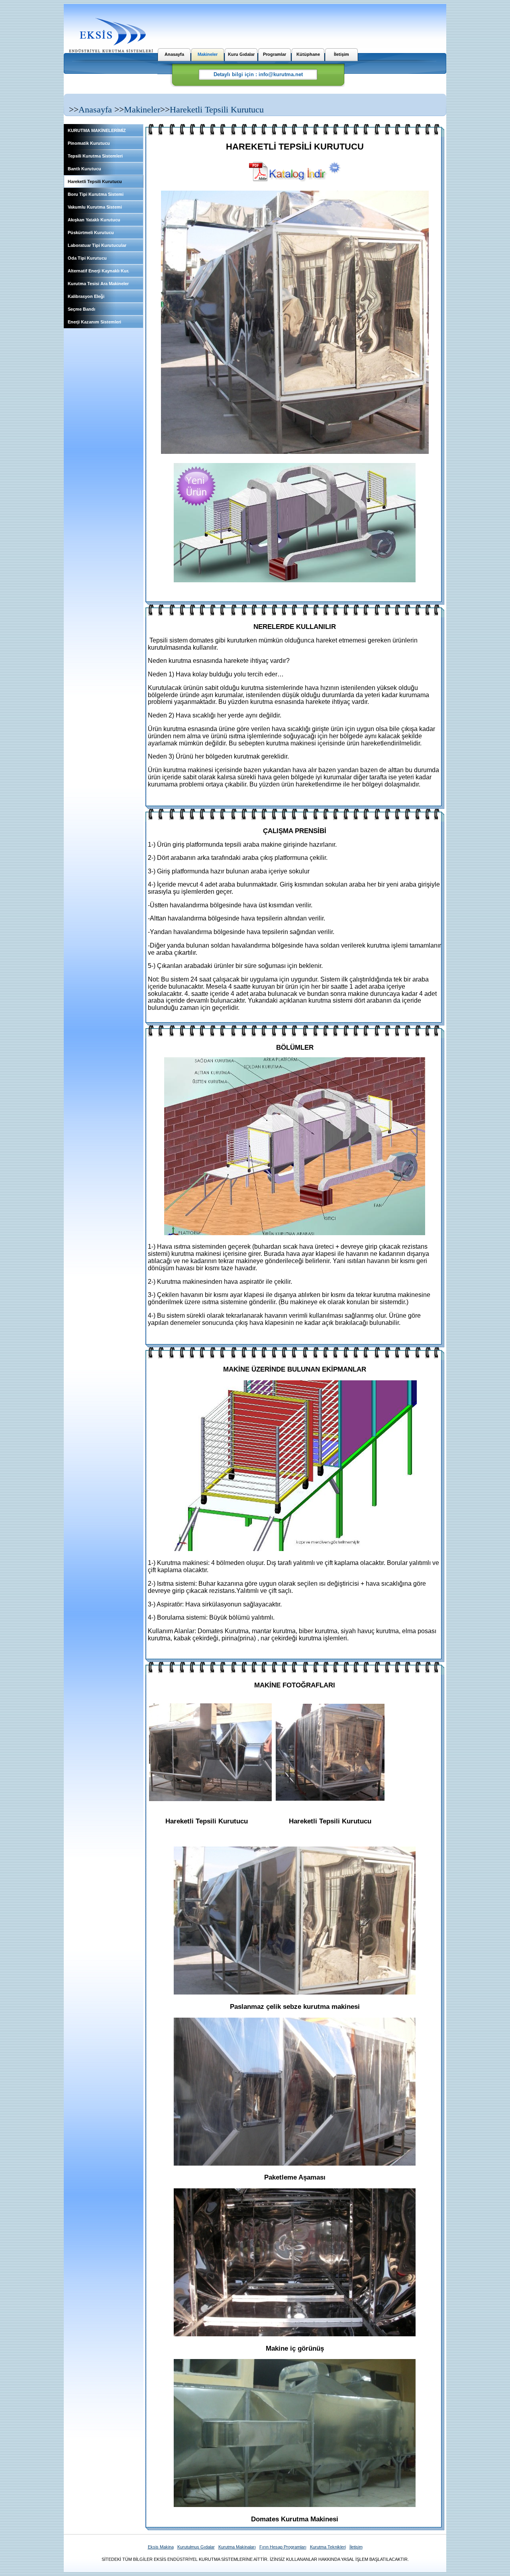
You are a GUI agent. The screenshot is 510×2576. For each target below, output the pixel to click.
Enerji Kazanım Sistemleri (94, 322)
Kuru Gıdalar (241, 54)
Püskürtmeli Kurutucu (91, 233)
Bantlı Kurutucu (84, 169)
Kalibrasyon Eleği (86, 296)
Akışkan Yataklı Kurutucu (94, 220)
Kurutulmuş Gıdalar (196, 2547)
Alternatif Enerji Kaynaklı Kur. (98, 271)
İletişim (341, 54)
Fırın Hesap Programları (283, 2547)
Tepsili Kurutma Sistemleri (95, 156)
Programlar (275, 54)
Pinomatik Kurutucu (89, 143)
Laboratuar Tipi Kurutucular (97, 245)
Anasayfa (174, 54)
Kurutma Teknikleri (328, 2547)
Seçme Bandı (81, 309)
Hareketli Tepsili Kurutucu (217, 109)
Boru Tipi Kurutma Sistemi (96, 194)
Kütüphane (308, 54)
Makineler (208, 54)
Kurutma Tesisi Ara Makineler (98, 284)
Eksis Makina (161, 2547)
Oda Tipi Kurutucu (87, 258)
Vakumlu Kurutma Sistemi (95, 207)
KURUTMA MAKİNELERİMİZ (97, 130)
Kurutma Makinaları (237, 2547)
